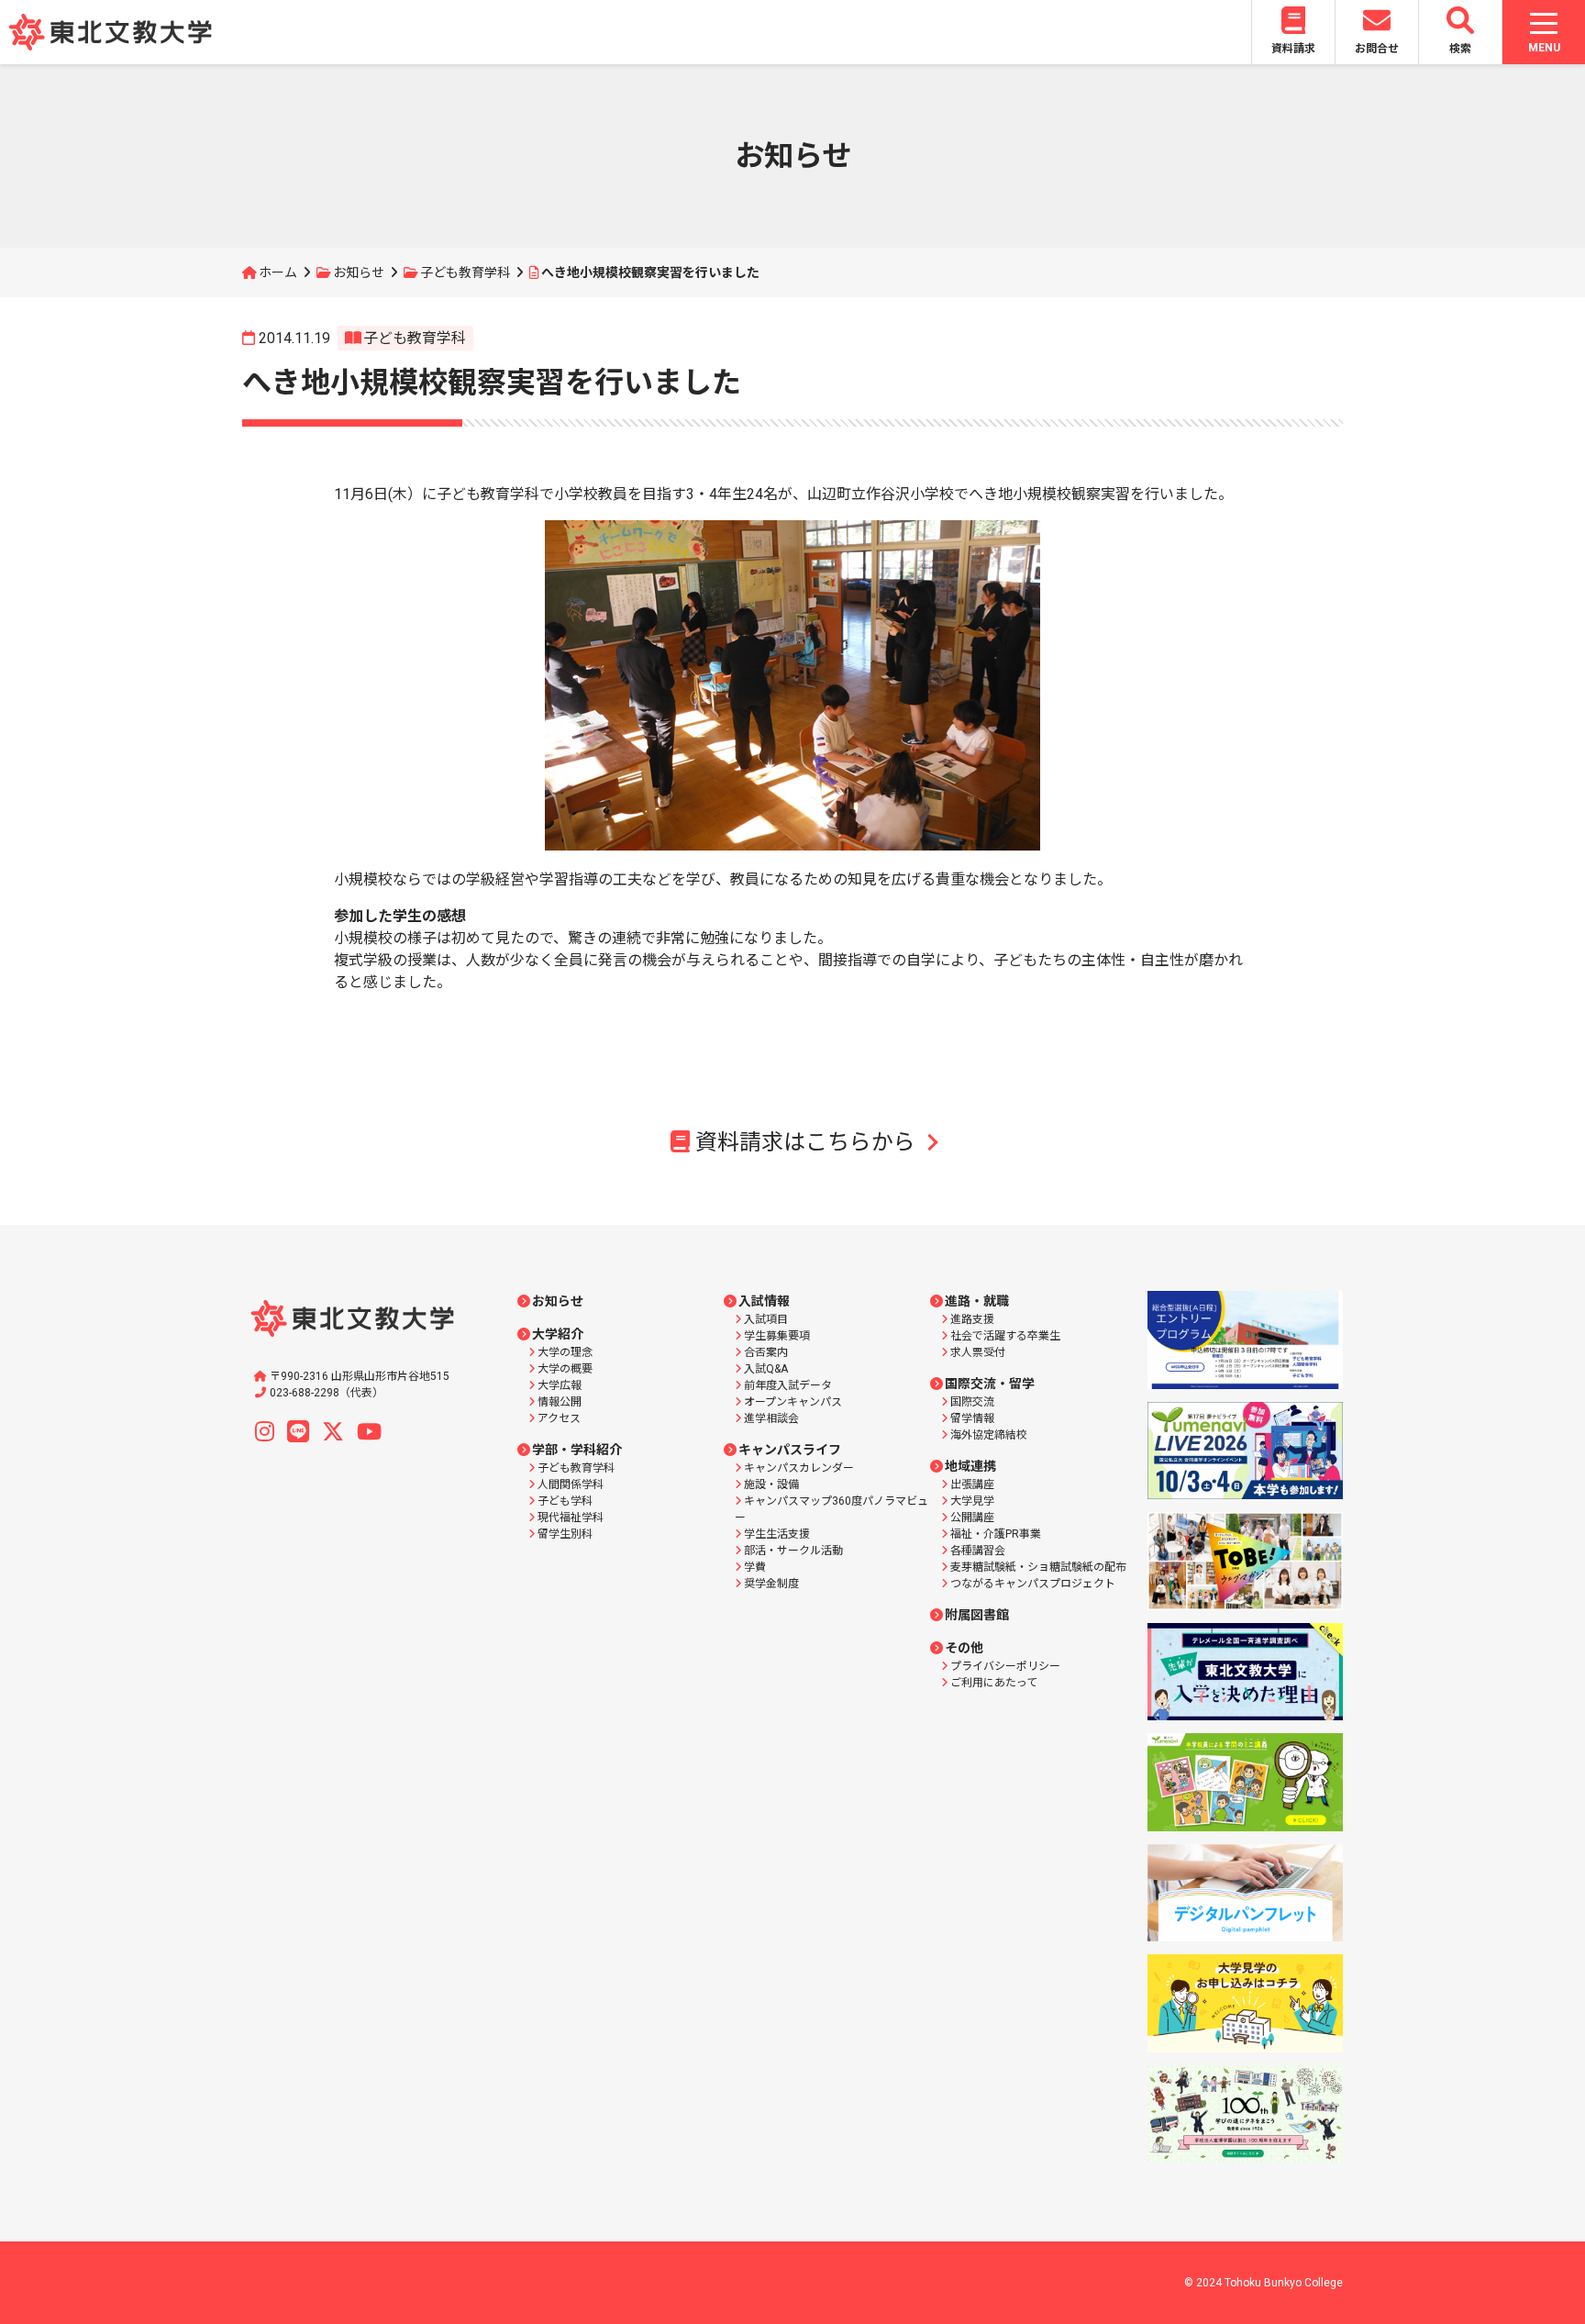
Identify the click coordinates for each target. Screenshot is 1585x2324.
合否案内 (766, 1352)
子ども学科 (565, 1501)
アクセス (559, 1418)
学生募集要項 (777, 1336)
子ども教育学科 (465, 272)
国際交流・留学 (990, 1384)
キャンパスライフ (790, 1450)
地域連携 (970, 1466)
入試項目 (766, 1319)
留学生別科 (565, 1534)
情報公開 (560, 1402)
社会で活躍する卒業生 (1005, 1336)
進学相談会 (771, 1418)
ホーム (278, 272)
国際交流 (972, 1402)
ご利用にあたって (994, 1683)
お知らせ (359, 272)
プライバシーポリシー (1005, 1666)
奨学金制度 (771, 1584)
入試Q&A (766, 1369)
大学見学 (972, 1501)
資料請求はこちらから (805, 1142)
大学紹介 (558, 1334)
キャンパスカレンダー (799, 1468)
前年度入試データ (788, 1385)
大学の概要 (565, 1369)
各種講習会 (978, 1551)
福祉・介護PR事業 (996, 1534)
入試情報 (764, 1301)
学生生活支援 (777, 1534)
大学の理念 (565, 1352)
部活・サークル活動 (793, 1551)
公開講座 (972, 1518)
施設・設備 (771, 1484)
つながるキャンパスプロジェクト (1033, 1584)
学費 (755, 1567)
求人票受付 (978, 1352)
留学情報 (972, 1418)
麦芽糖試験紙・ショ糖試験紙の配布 (1038, 1567)
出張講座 (972, 1484)
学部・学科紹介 (577, 1450)
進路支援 (972, 1319)
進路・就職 (977, 1301)
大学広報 (560, 1385)
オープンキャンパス (793, 1402)
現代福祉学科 (571, 1518)
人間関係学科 (571, 1484)
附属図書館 (977, 1615)
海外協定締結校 (989, 1435)
